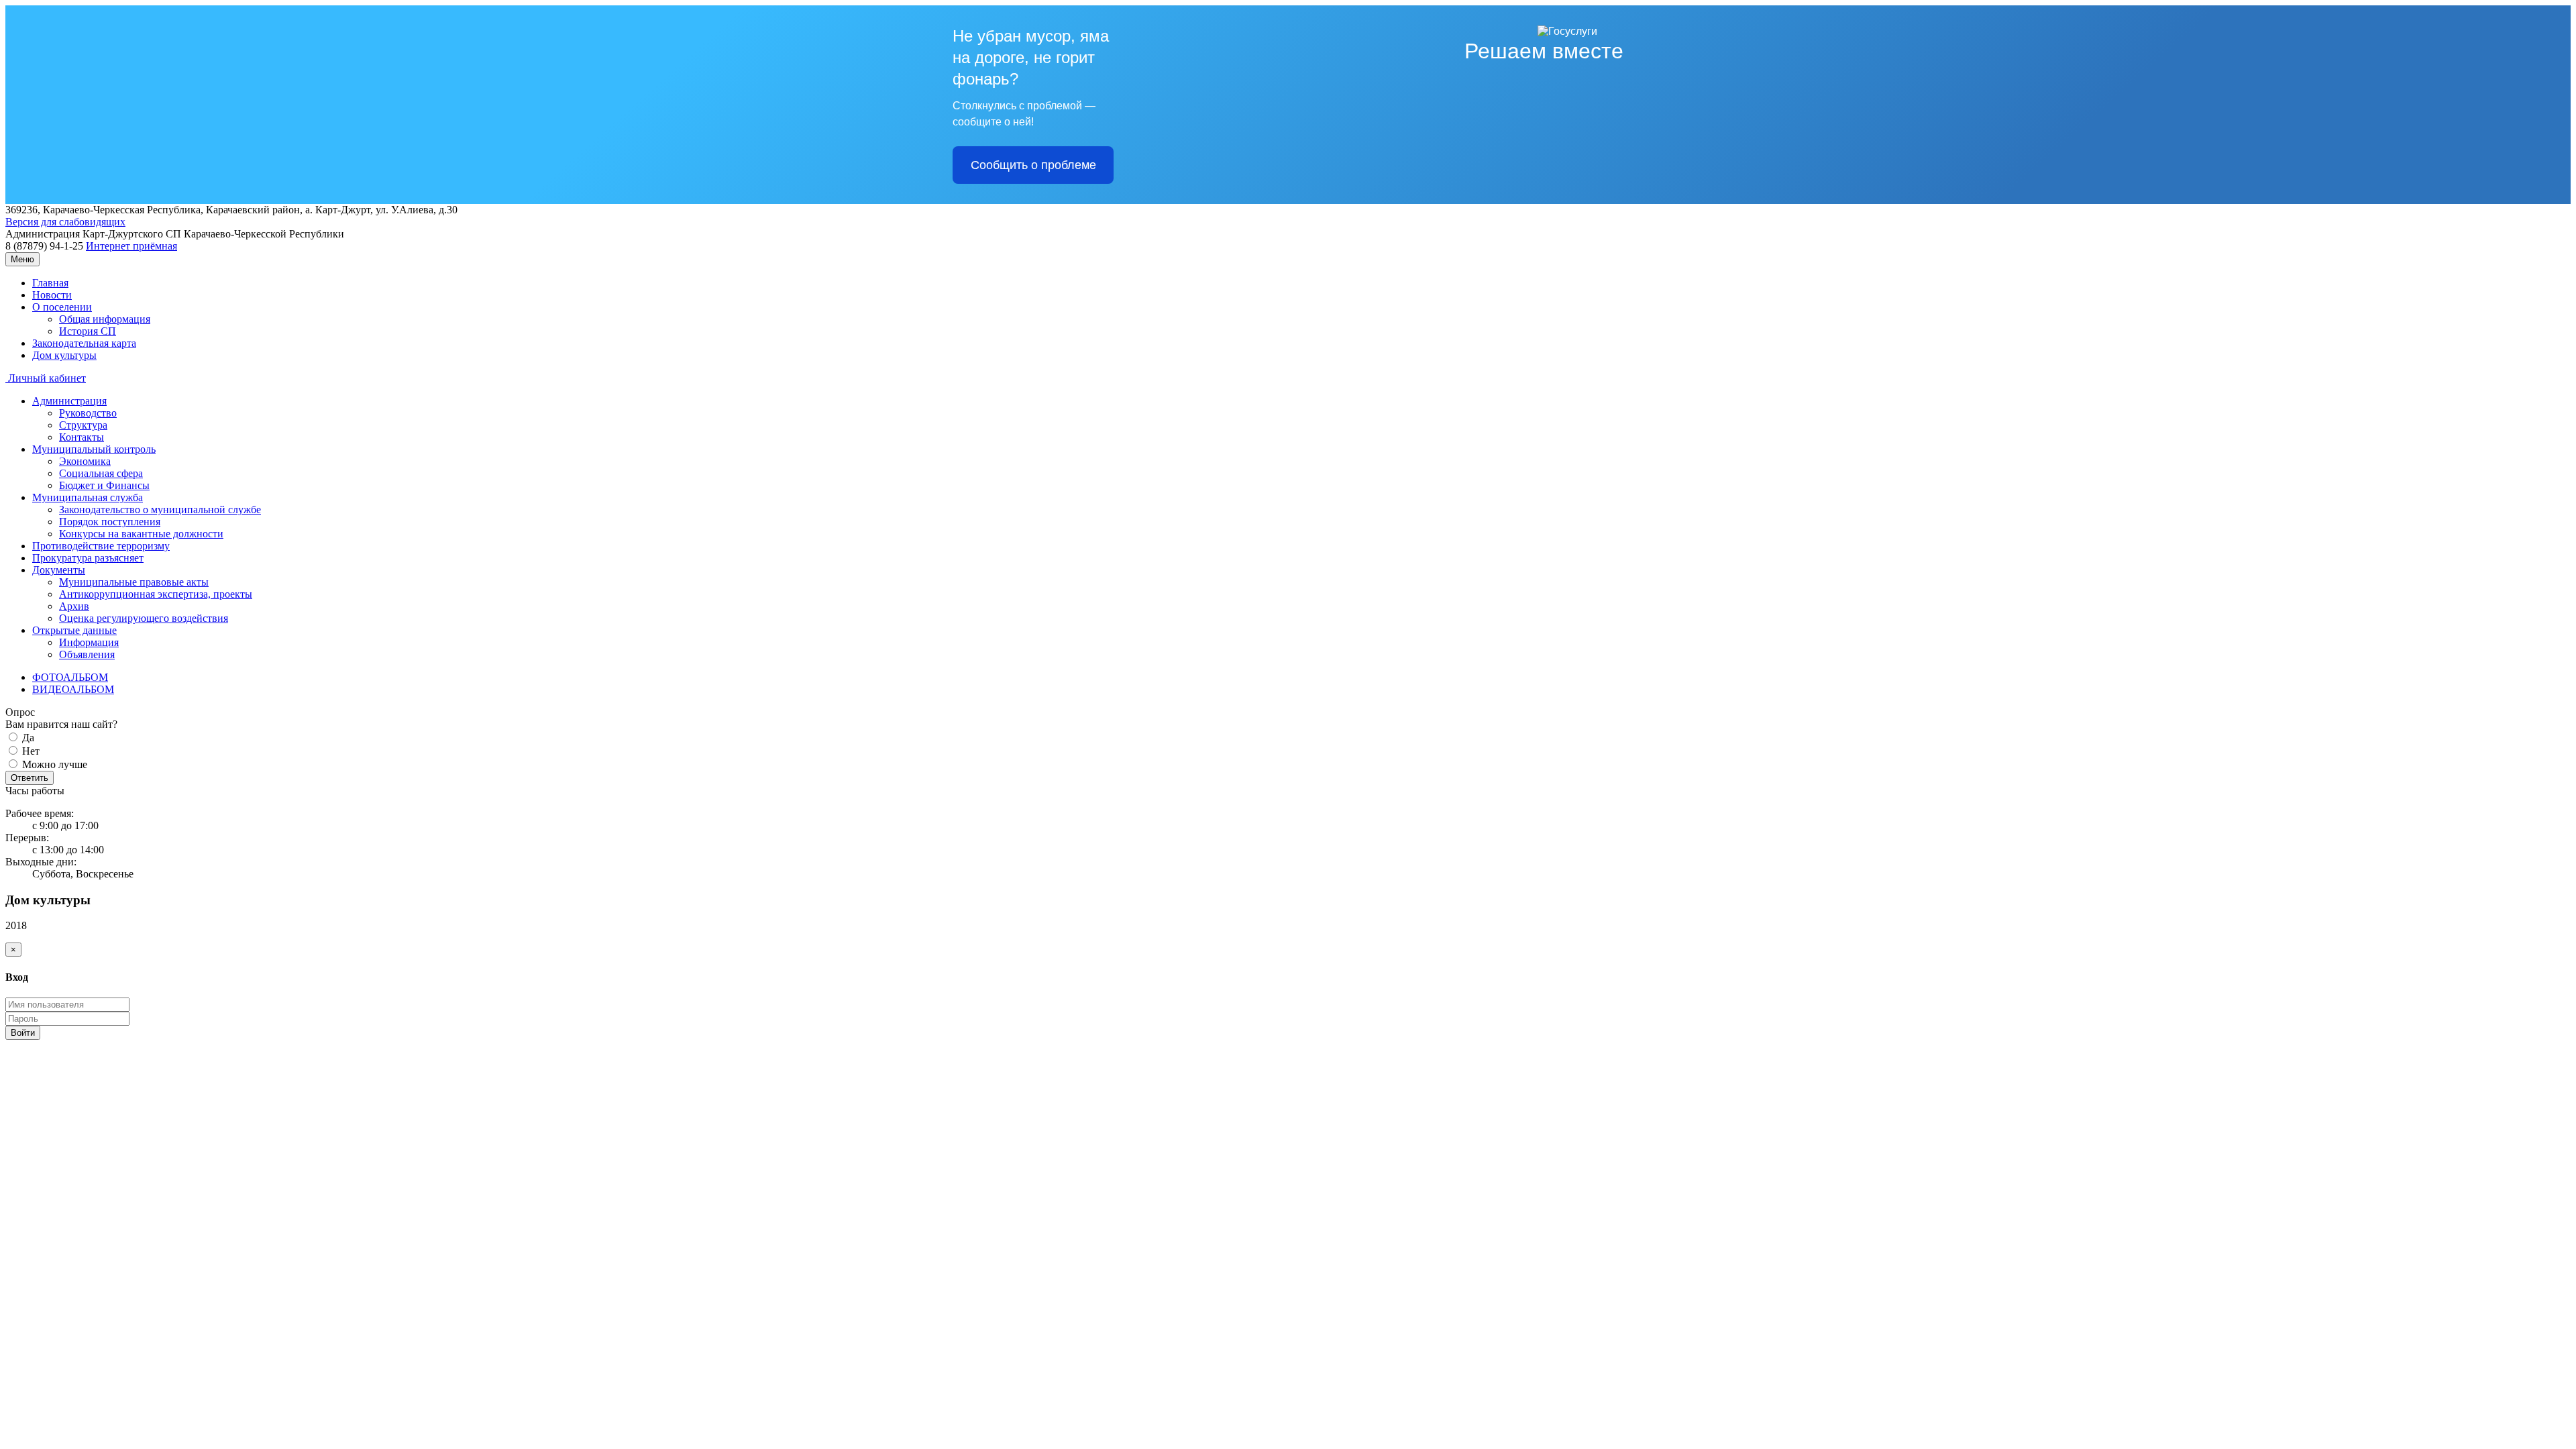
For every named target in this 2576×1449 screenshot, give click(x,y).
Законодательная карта (84, 343)
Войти (23, 1033)
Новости (52, 295)
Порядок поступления (110, 522)
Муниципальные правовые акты (134, 582)
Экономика (85, 461)
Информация (89, 642)
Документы (59, 570)
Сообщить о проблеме (1033, 165)
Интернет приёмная (131, 246)
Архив (74, 606)
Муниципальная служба (88, 497)
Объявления (87, 654)
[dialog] (1288, 991)
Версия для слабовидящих (65, 222)
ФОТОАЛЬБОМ (70, 677)
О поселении (62, 307)
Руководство (88, 413)
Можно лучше (53, 764)
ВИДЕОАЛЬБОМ (73, 689)
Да (27, 738)
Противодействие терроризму (101, 546)
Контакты (82, 437)
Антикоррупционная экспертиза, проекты (156, 594)
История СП (88, 331)
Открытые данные (74, 630)
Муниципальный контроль (94, 449)
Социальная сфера (101, 473)
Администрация (69, 401)
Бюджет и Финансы (104, 485)
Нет (30, 751)
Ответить (30, 778)
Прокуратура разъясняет (88, 558)
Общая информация (105, 319)
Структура (83, 425)
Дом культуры (64, 355)
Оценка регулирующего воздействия (144, 618)
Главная (50, 283)
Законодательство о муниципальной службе (160, 509)
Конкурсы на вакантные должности (141, 534)
